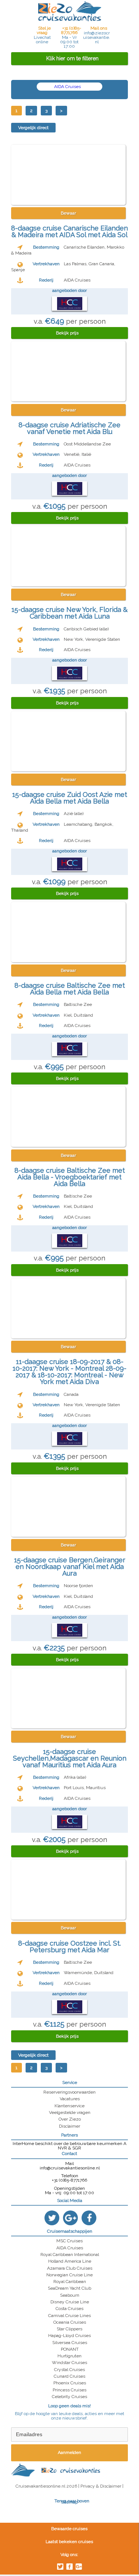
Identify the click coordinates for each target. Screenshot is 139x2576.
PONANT (70, 2349)
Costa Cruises (69, 2309)
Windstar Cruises (69, 2363)
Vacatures (70, 2099)
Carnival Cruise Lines (69, 2316)
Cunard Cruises (69, 2376)
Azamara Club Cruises (70, 2268)
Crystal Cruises (69, 2370)
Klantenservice (69, 2106)
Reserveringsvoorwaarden (69, 2092)
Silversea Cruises (70, 2343)
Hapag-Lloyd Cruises (69, 2336)
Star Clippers (69, 2329)
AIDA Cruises (68, 87)
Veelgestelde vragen (70, 2112)
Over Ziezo (70, 2119)
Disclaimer (69, 2126)
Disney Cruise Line (70, 2302)
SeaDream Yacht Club (69, 2288)
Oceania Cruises (70, 2322)
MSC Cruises (69, 2241)
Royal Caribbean (70, 2282)
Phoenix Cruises (70, 2383)
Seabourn (70, 2295)
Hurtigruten (69, 2356)
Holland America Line (70, 2261)
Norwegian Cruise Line (69, 2275)
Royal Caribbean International (70, 2255)
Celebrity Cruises (69, 2397)
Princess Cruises (69, 2390)
